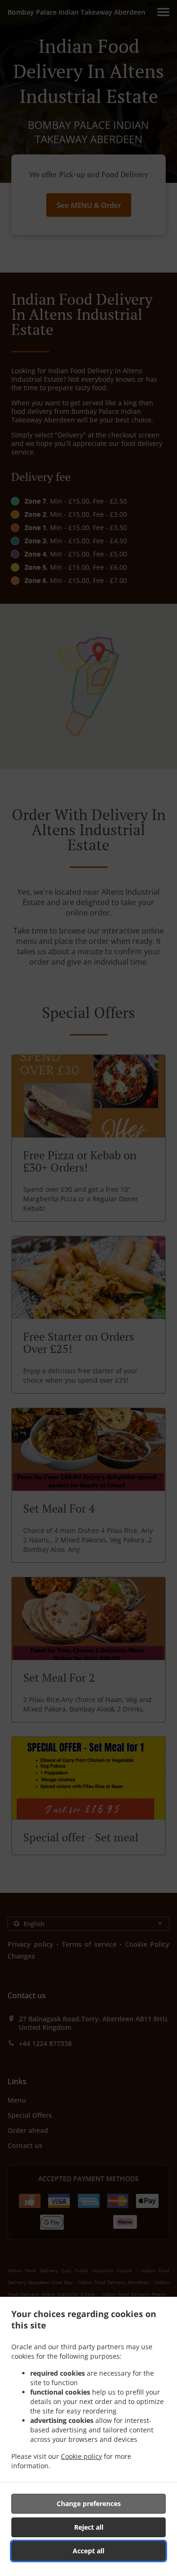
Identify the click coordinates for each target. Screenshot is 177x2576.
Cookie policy (81, 2456)
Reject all (89, 2527)
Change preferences (89, 2503)
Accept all (88, 2551)
